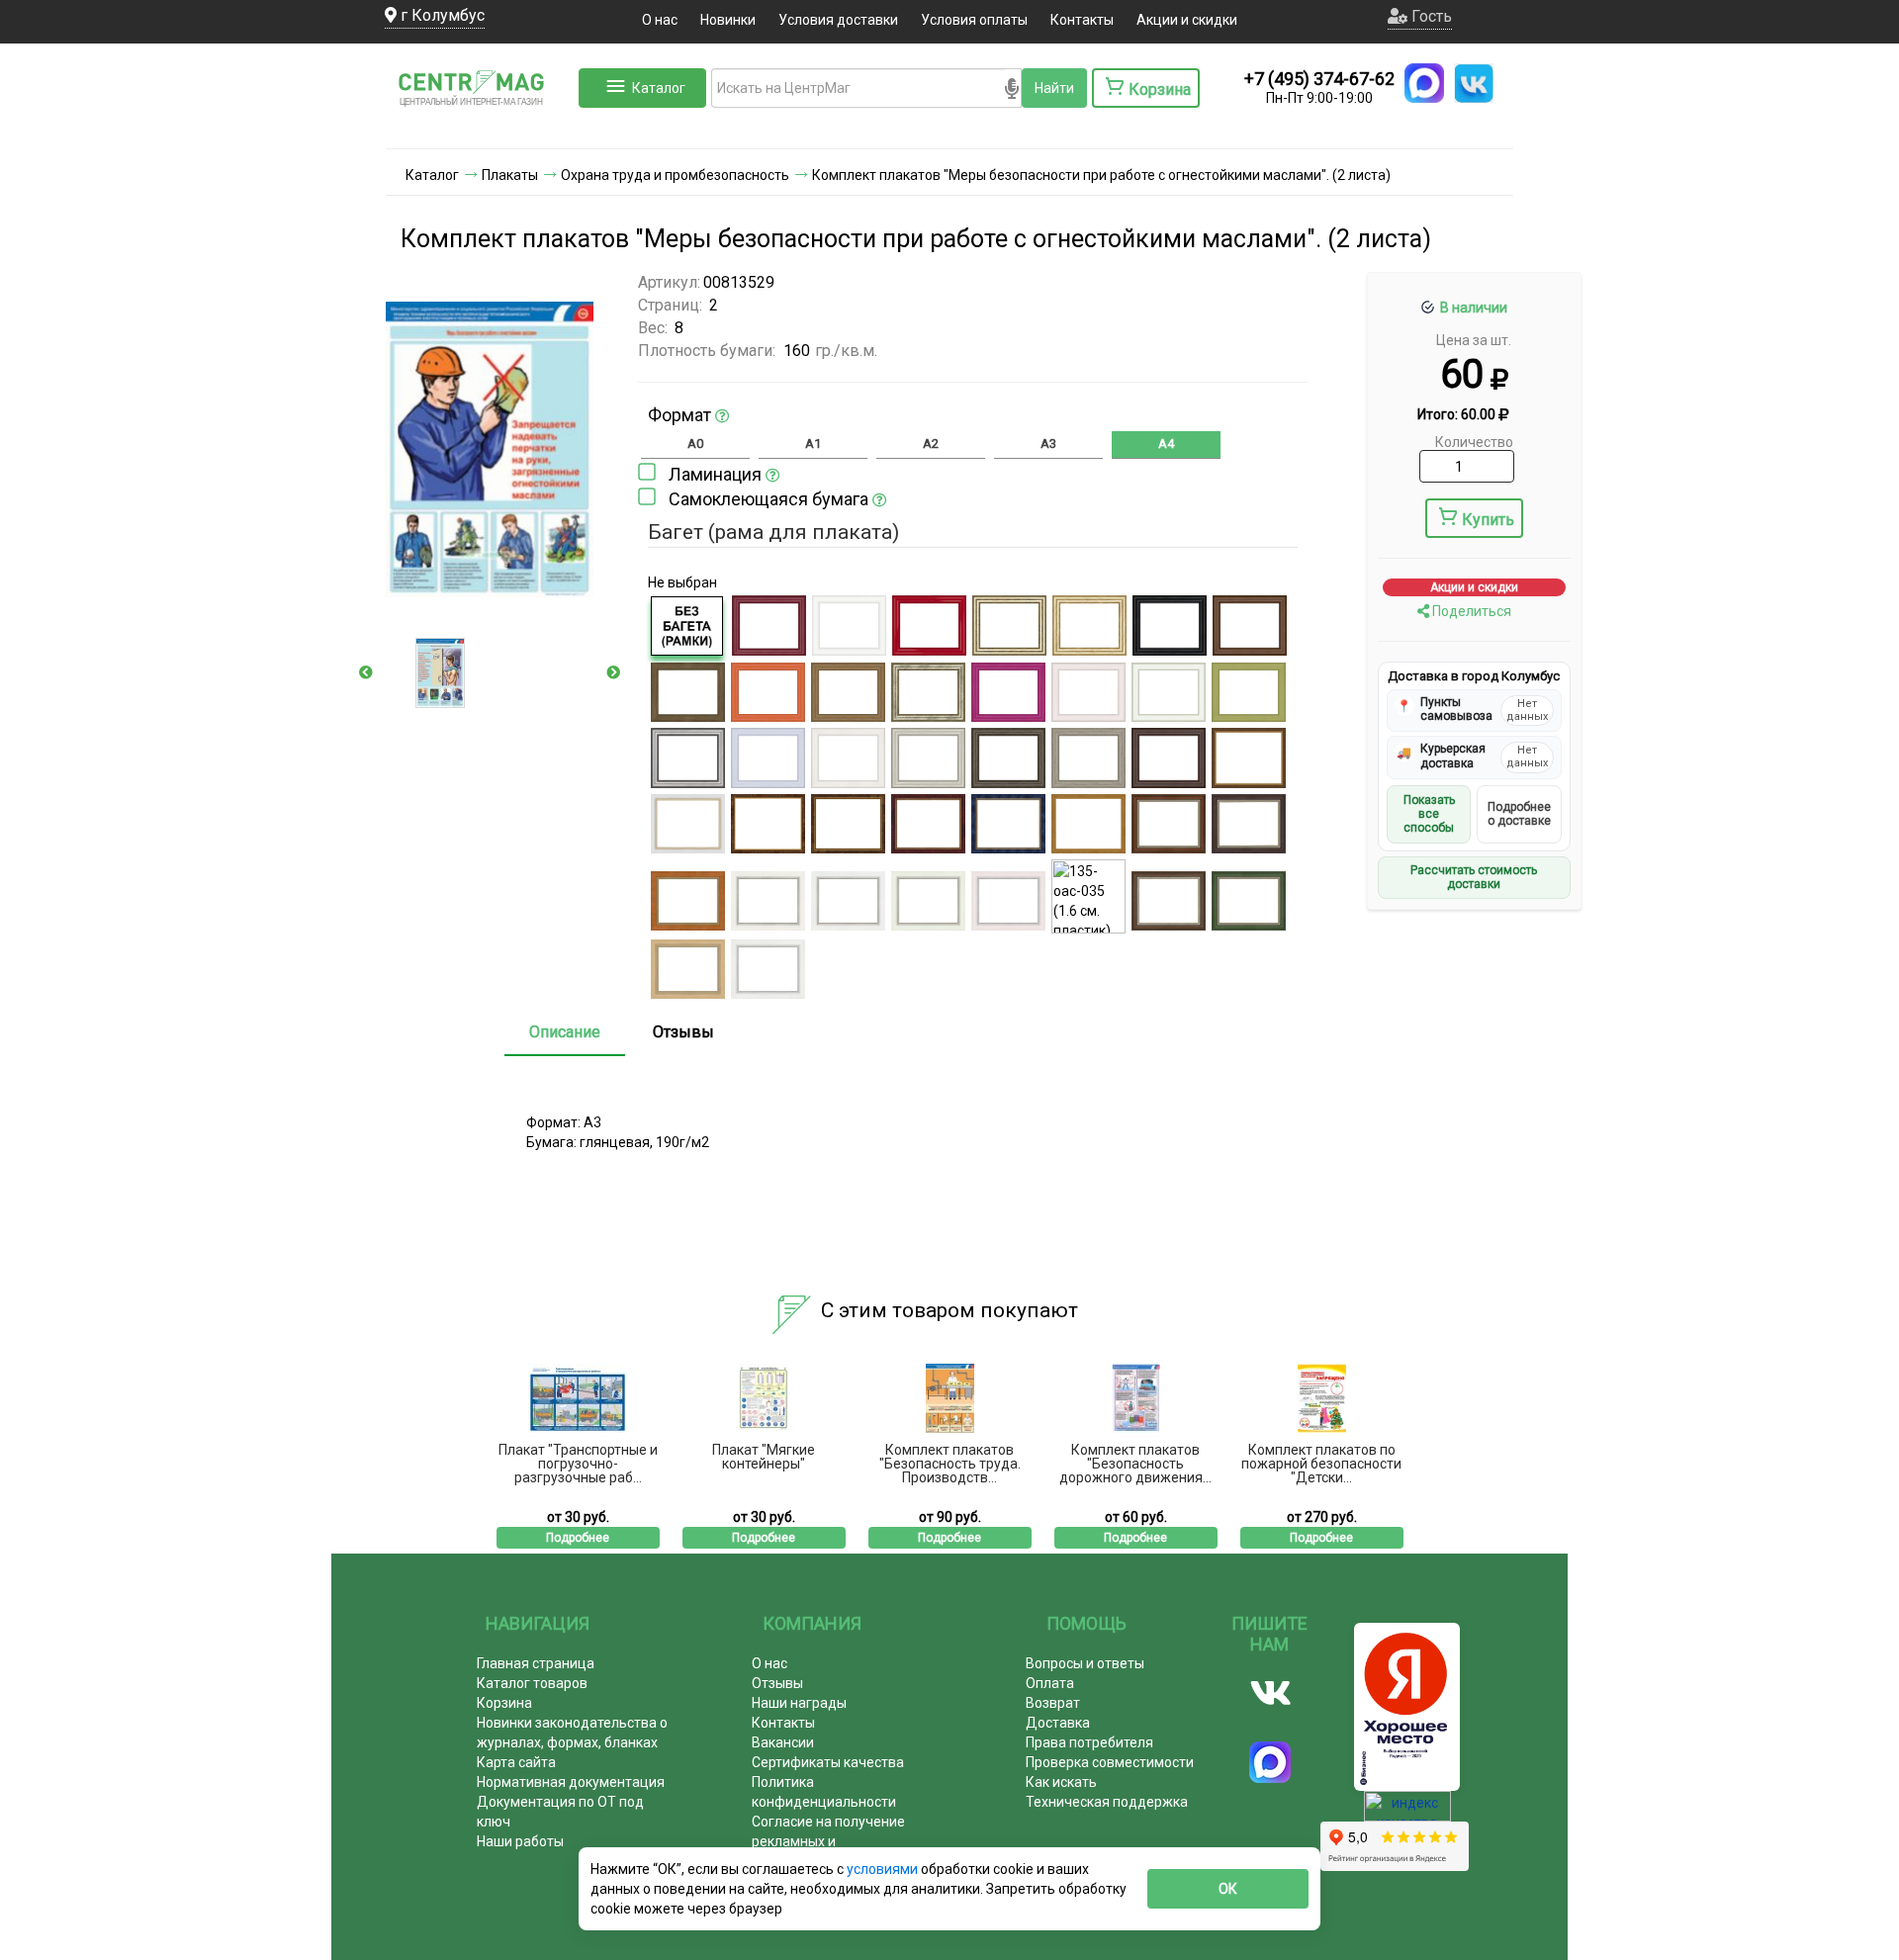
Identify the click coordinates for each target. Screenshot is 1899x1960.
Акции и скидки (1187, 20)
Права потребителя (1089, 1742)
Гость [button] (1430, 16)
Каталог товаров (532, 1683)
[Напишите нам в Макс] (1424, 83)
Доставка (1058, 1723)
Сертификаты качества (828, 1762)
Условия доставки (838, 20)
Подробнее (578, 1538)
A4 (1166, 444)
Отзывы (683, 1032)
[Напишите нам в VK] (1474, 83)
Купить (1488, 520)
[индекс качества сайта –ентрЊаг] (1407, 1813)
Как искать (1061, 1782)
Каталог (659, 88)
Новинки (728, 20)
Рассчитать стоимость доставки (1474, 877)
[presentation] (366, 672)
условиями (884, 1869)
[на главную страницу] (480, 129)
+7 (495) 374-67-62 (1319, 79)
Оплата (1050, 1683)
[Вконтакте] (1270, 1693)
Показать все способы (1429, 814)
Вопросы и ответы (1085, 1663)
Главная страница (536, 1663)
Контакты (1082, 20)
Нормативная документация (571, 1782)
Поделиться (1470, 611)
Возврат (1053, 1703)
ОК (1228, 1889)
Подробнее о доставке (1519, 814)
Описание (565, 1032)
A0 (695, 444)
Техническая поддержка (1107, 1802)
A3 (1048, 444)
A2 (931, 444)
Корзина (504, 1703)
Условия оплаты (974, 20)
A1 (813, 444)
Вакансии (783, 1742)
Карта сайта (516, 1762)
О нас (660, 20)
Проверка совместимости (1110, 1762)
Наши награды (799, 1703)
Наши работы (520, 1841)
